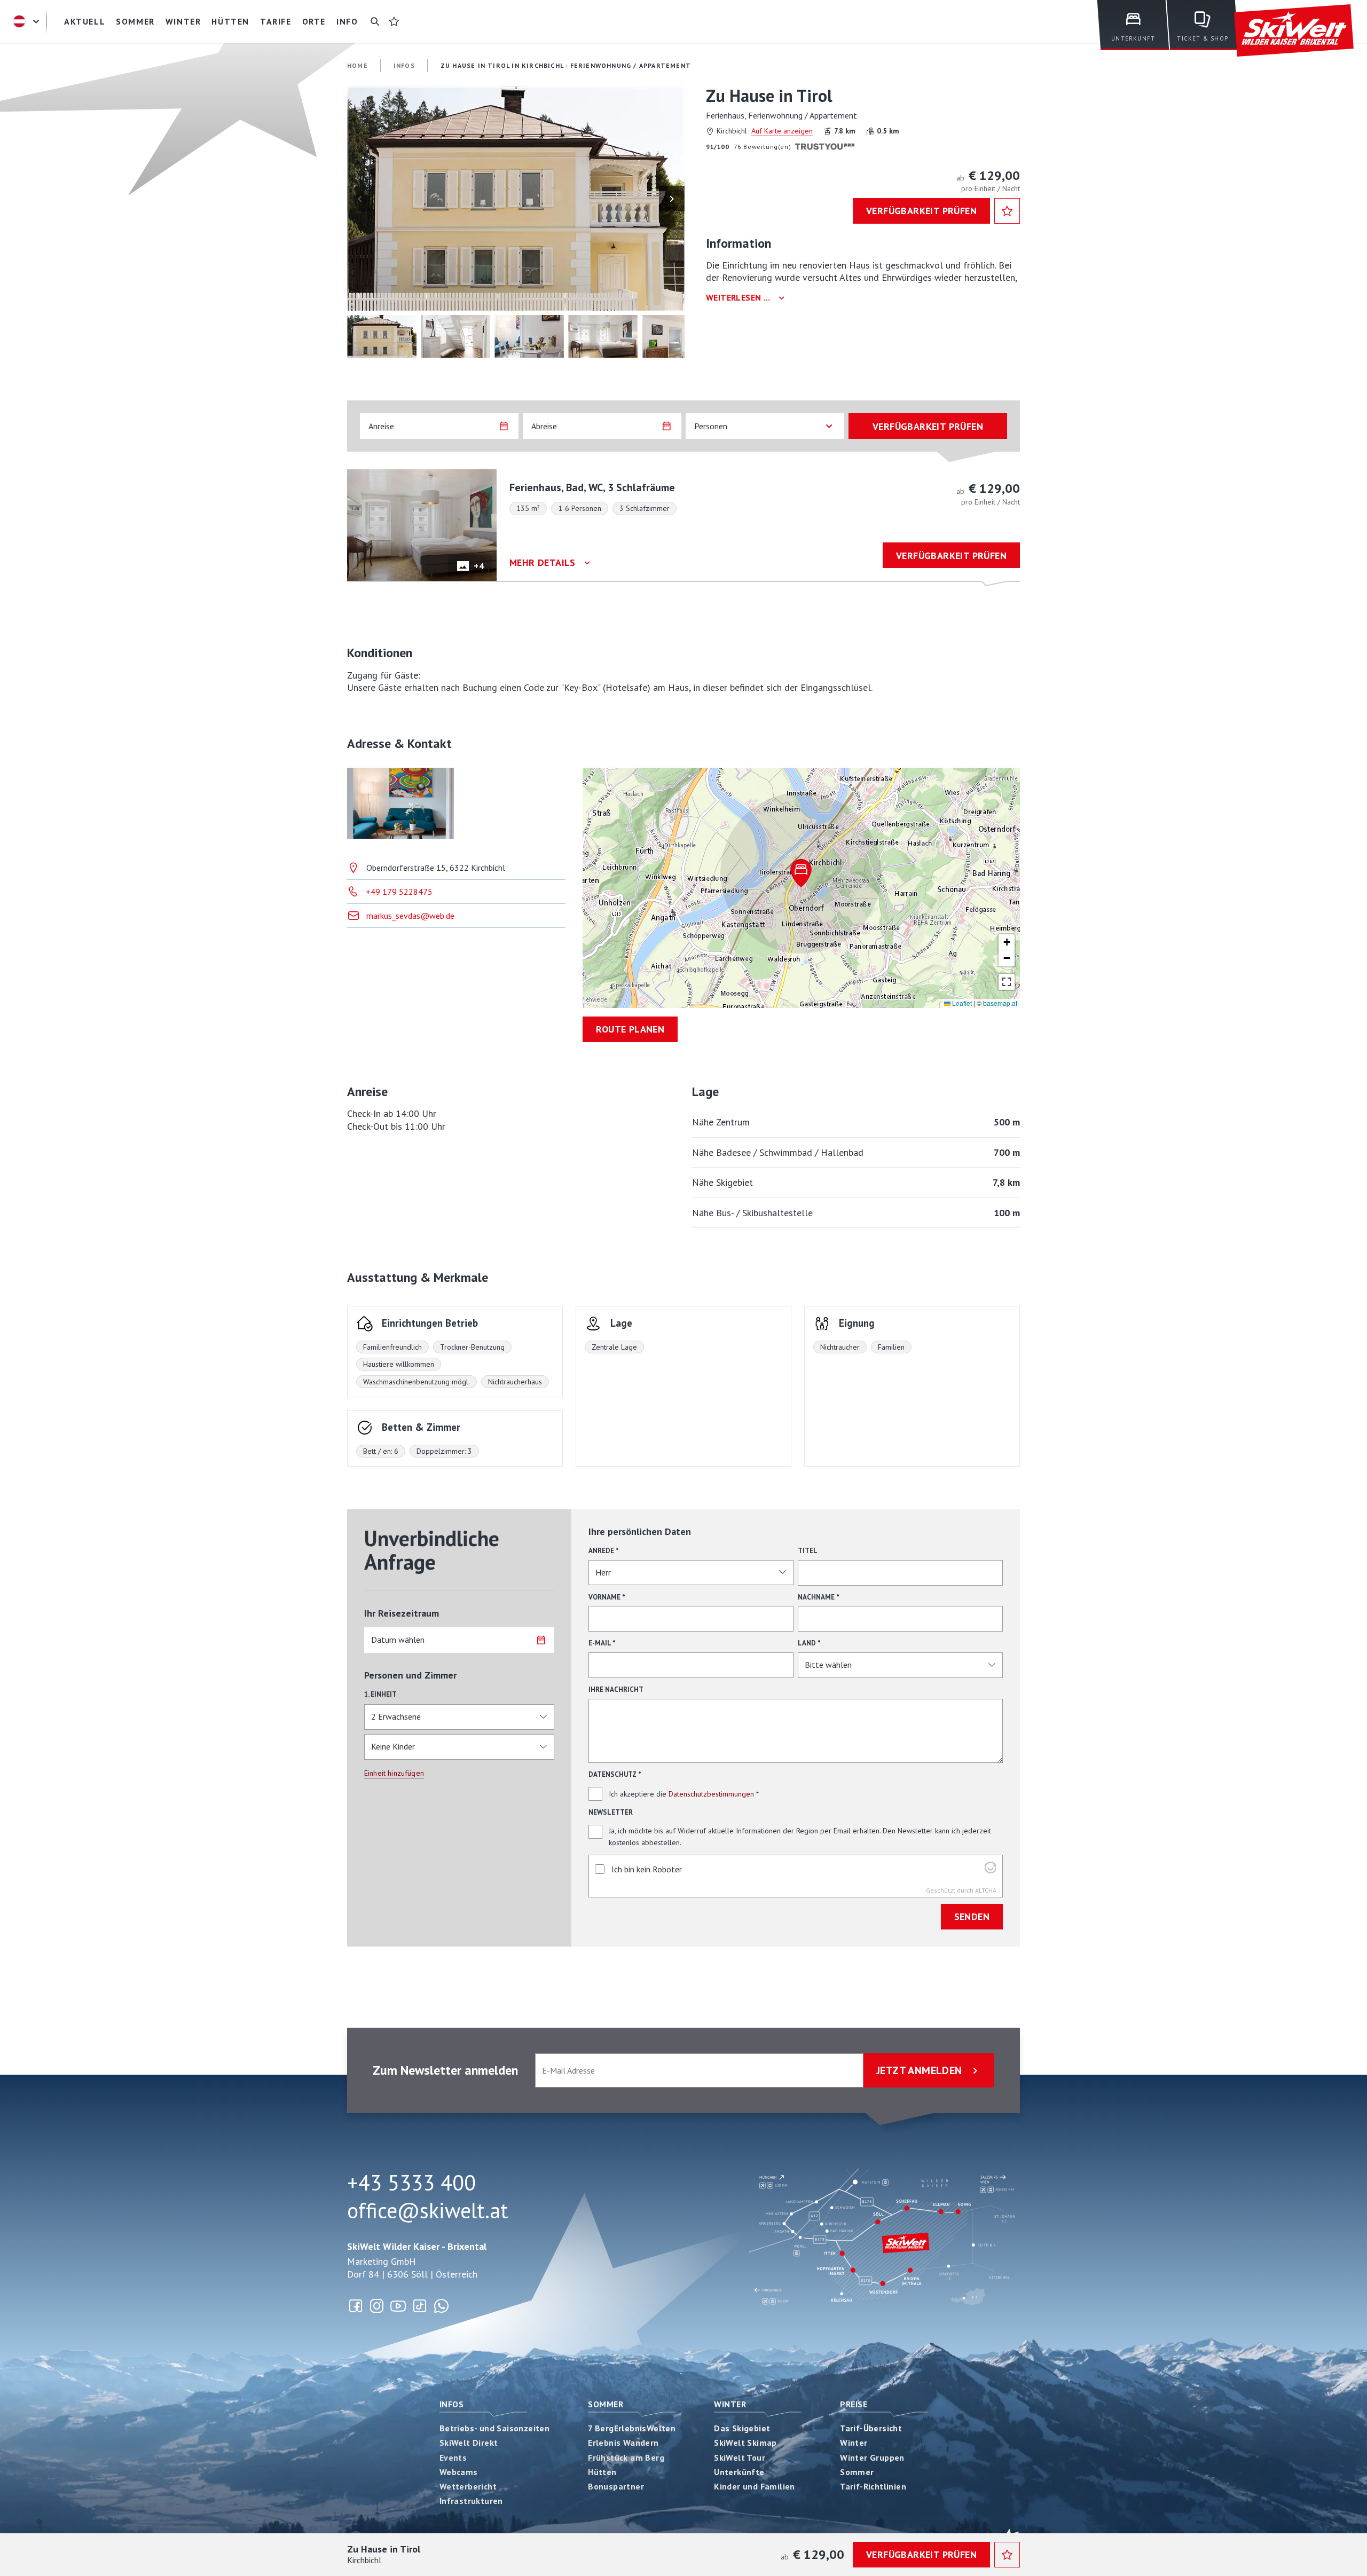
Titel (808, 1551)
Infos (451, 2404)
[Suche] (375, 21)
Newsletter (611, 1812)
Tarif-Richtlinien (873, 2486)
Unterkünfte (739, 2472)
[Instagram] (377, 2306)
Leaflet (961, 1003)
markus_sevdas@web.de (410, 916)
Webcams (459, 2472)
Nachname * (819, 1597)
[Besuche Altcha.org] (991, 1870)
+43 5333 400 (411, 2183)
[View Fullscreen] (1007, 982)
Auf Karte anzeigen (782, 131)
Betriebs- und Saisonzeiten (494, 2428)
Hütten (602, 2472)
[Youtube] (398, 2306)
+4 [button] (479, 566)
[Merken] (1007, 211)
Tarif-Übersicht (871, 2428)
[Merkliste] (394, 21)
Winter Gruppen (872, 2457)
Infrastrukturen (471, 2501)
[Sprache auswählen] (28, 21)
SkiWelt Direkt (469, 2443)
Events (453, 2457)
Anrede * (604, 1551)
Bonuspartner (616, 2486)
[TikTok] (420, 2306)
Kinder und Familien (755, 2486)
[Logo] (1294, 31)
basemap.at (1000, 1003)
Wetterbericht (468, 2486)
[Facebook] (356, 2306)
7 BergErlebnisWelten (632, 2428)
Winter (730, 2404)
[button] (516, 199)
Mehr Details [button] (543, 563)
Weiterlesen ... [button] (738, 298)
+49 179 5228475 (399, 892)
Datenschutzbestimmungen (711, 1794)
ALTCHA (986, 1890)
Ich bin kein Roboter (647, 1869)
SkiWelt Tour (740, 2457)
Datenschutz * (615, 1774)
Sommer (606, 2404)
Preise (854, 2404)
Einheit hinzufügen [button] (394, 1773)
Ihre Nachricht (616, 1689)
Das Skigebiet (742, 2428)
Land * (809, 1643)
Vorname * (607, 1597)
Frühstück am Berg (626, 2457)
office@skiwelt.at (427, 2210)
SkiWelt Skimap (745, 2443)
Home (358, 65)
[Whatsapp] (441, 2306)
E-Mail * (602, 1643)
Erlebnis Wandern (623, 2443)
